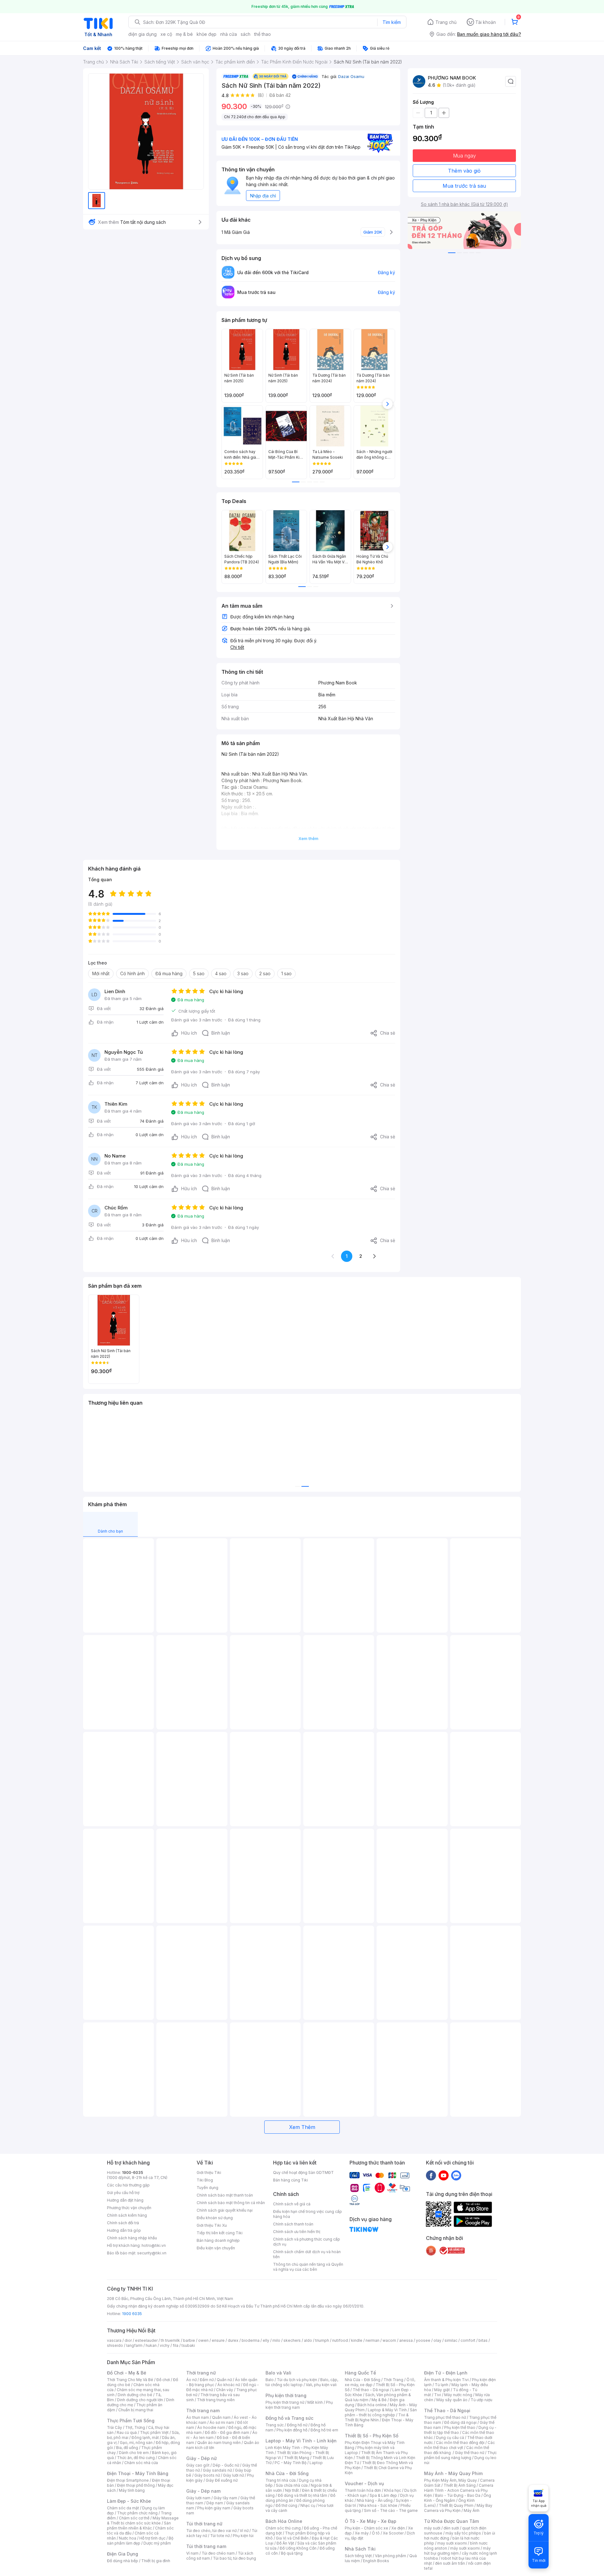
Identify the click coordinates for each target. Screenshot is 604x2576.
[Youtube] (444, 2175)
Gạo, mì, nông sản (136, 2443)
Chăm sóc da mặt (123, 2508)
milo (276, 2340)
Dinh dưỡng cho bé (135, 2395)
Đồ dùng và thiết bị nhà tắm (302, 2495)
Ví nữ (244, 2531)
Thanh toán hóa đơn (363, 2490)
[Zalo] (456, 2175)
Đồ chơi (163, 2380)
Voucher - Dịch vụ (364, 2483)
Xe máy (362, 2533)
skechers (292, 2340)
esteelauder (146, 2340)
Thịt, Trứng (135, 2427)
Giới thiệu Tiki (209, 2172)
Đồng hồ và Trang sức (289, 2418)
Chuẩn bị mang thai (136, 2410)
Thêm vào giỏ (464, 171)
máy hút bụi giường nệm (457, 2551)
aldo (308, 2340)
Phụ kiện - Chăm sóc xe (366, 2528)
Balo (270, 2380)
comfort (468, 2340)
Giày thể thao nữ (470, 2453)
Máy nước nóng (458, 2395)
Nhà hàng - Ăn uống (375, 2500)
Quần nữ (224, 2380)
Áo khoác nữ (229, 2385)
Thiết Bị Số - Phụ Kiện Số (372, 2436)
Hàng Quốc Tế (360, 2373)
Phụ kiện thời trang (286, 2395)
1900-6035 (133, 2172)
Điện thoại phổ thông (136, 2485)
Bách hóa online (372, 2405)
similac (451, 2340)
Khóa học (393, 2490)
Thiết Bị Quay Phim (456, 2505)
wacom (389, 2340)
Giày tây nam (225, 2498)
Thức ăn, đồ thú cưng (136, 2458)
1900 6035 (132, 2314)
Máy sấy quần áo (452, 2400)
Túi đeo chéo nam (218, 2553)
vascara (114, 2340)
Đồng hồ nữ (297, 2425)
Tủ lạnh (442, 2385)
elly (266, 2340)
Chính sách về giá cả (292, 2204)
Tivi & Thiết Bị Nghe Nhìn (377, 2417)
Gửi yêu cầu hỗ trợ (123, 2193)
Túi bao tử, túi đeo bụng (235, 2558)
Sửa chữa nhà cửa (292, 2485)
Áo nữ (191, 2380)
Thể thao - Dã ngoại (371, 2390)
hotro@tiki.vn (154, 2245)
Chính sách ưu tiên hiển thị (297, 2232)
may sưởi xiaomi (452, 2543)
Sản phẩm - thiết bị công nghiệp (381, 2412)
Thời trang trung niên (216, 2400)
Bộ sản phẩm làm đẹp (140, 2541)
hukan (151, 2345)
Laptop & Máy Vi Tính (387, 2410)
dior (128, 2340)
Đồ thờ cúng (286, 2505)
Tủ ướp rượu (481, 2400)
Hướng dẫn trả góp (124, 2230)
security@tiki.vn (152, 2253)
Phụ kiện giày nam (214, 2508)
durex (233, 2340)
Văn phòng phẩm (391, 2556)
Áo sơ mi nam (222, 2422)
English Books (376, 2561)
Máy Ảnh (472, 2510)
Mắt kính (315, 2402)
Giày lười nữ (233, 2475)
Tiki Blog (205, 2180)
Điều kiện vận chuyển (216, 2248)
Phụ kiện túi (243, 2536)
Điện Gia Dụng (123, 2554)
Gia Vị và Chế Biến (292, 2538)
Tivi (438, 2395)
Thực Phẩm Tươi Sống (131, 2421)
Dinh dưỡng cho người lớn (140, 2400)
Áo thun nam (198, 2417)
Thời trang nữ (201, 2373)
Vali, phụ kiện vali (321, 2385)
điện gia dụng (143, 34)
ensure (218, 2340)
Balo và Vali (278, 2373)
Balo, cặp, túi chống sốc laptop (302, 2382)
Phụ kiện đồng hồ (292, 2430)
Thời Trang (393, 2380)
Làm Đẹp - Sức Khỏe (129, 2501)
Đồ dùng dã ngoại (460, 2422)
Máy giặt (442, 2390)
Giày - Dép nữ (201, 2458)
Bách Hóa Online (284, 2521)
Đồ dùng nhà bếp (123, 2561)
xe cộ (166, 34)
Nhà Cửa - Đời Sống (287, 2473)
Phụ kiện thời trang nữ (285, 2402)
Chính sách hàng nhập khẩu (132, 2238)
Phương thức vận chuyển (129, 2208)
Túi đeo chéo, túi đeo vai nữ (211, 2531)
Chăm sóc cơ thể (134, 2518)
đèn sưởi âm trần (450, 2563)
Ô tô (376, 2533)
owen (203, 2340)
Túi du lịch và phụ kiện (297, 2380)
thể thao (263, 34)
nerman (372, 2340)
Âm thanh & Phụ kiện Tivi (446, 2380)
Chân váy (225, 2390)
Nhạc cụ (308, 2505)
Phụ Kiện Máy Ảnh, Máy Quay (450, 2480)
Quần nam (221, 2417)
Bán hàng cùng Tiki (291, 2180)
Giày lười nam (198, 2498)
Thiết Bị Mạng (297, 2458)
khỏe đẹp (207, 34)
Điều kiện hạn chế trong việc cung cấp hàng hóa (308, 2214)
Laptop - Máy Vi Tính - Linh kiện (301, 2441)
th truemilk (170, 2340)
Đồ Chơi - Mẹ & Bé (127, 2373)
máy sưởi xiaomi (465, 2548)
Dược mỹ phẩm (157, 2543)
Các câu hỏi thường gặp (128, 2185)
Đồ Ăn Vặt (285, 2543)
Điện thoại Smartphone (128, 2480)
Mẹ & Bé (379, 2400)
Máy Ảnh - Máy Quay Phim (453, 2473)
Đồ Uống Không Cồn (298, 2548)
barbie (189, 2340)
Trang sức (275, 2425)
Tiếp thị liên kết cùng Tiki (220, 2233)
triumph (322, 2340)
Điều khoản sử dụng (215, 2218)
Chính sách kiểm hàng (127, 2215)
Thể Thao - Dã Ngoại (447, 2410)
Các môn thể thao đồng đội (460, 2443)
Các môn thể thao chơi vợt (459, 2445)
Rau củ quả (127, 2432)
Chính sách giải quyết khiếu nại (225, 2210)
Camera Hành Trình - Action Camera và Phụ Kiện (459, 2490)
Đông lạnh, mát (145, 2438)
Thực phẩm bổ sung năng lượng (460, 2455)
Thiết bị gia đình (156, 2561)
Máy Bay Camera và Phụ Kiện (458, 2508)
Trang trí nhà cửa (281, 2480)
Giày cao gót (198, 2465)
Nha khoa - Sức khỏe (378, 2505)
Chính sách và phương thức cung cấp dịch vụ (307, 2242)
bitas (483, 2340)
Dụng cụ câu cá (450, 2438)
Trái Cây (115, 2427)
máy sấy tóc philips (463, 2533)
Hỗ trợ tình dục (152, 2538)
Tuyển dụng (207, 2188)
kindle (357, 2340)
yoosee (423, 2340)
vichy (165, 2345)
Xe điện (398, 2528)
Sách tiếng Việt (358, 2556)
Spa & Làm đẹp (383, 2495)
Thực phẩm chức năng (137, 2513)
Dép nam (215, 2503)
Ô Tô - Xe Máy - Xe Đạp (371, 2521)
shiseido (115, 2345)
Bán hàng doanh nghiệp (218, 2240)
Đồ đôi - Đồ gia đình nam (227, 2432)
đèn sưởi (451, 2528)
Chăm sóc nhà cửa (141, 2463)
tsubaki (188, 2345)
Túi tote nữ (220, 2536)
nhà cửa (229, 34)
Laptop (316, 2463)
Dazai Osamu (351, 76)
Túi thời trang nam (206, 2546)
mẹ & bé (184, 34)
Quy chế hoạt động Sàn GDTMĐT (303, 2172)
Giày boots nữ (207, 2475)
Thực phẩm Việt (154, 2432)
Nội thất (292, 2490)
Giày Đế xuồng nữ (222, 2480)
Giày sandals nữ (217, 2470)
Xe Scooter (393, 2533)
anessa (406, 2340)
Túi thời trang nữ (204, 2524)
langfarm (134, 2345)
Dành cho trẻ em (134, 2453)
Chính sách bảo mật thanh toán (225, 2195)
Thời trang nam (203, 2410)
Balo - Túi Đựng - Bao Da (458, 2495)
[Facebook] (431, 2175)
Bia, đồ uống (127, 2448)
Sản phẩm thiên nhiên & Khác (139, 2526)
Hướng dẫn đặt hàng (125, 2200)
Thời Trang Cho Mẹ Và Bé (130, 2380)
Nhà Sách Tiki (360, 2549)
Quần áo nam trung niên (219, 2443)
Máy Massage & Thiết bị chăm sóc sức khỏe (143, 2521)
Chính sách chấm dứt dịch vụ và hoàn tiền (307, 2254)
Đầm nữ (207, 2380)
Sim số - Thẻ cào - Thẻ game (391, 2510)
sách (246, 34)
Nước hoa (128, 2538)
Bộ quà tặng (292, 2553)
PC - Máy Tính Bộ (291, 2463)
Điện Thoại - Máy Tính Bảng (138, 2473)
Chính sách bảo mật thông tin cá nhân (231, 2203)
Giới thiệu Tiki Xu (212, 2225)
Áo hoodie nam (211, 2427)
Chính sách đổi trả (123, 2223)
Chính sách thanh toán (293, 2224)
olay (437, 2340)
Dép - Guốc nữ (226, 2465)
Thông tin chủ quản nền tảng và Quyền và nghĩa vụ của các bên (308, 2267)
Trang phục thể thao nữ (445, 2417)
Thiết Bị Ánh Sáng (460, 2485)
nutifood (340, 2340)
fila (176, 2345)
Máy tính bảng (132, 2490)
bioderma (251, 2340)
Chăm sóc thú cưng (283, 2528)
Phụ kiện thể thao (460, 2427)
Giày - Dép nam (203, 2491)
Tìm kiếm (392, 22)
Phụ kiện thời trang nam (299, 2405)
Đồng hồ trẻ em (324, 2430)
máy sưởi (432, 2528)
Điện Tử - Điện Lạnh (446, 2373)
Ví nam (192, 2553)
